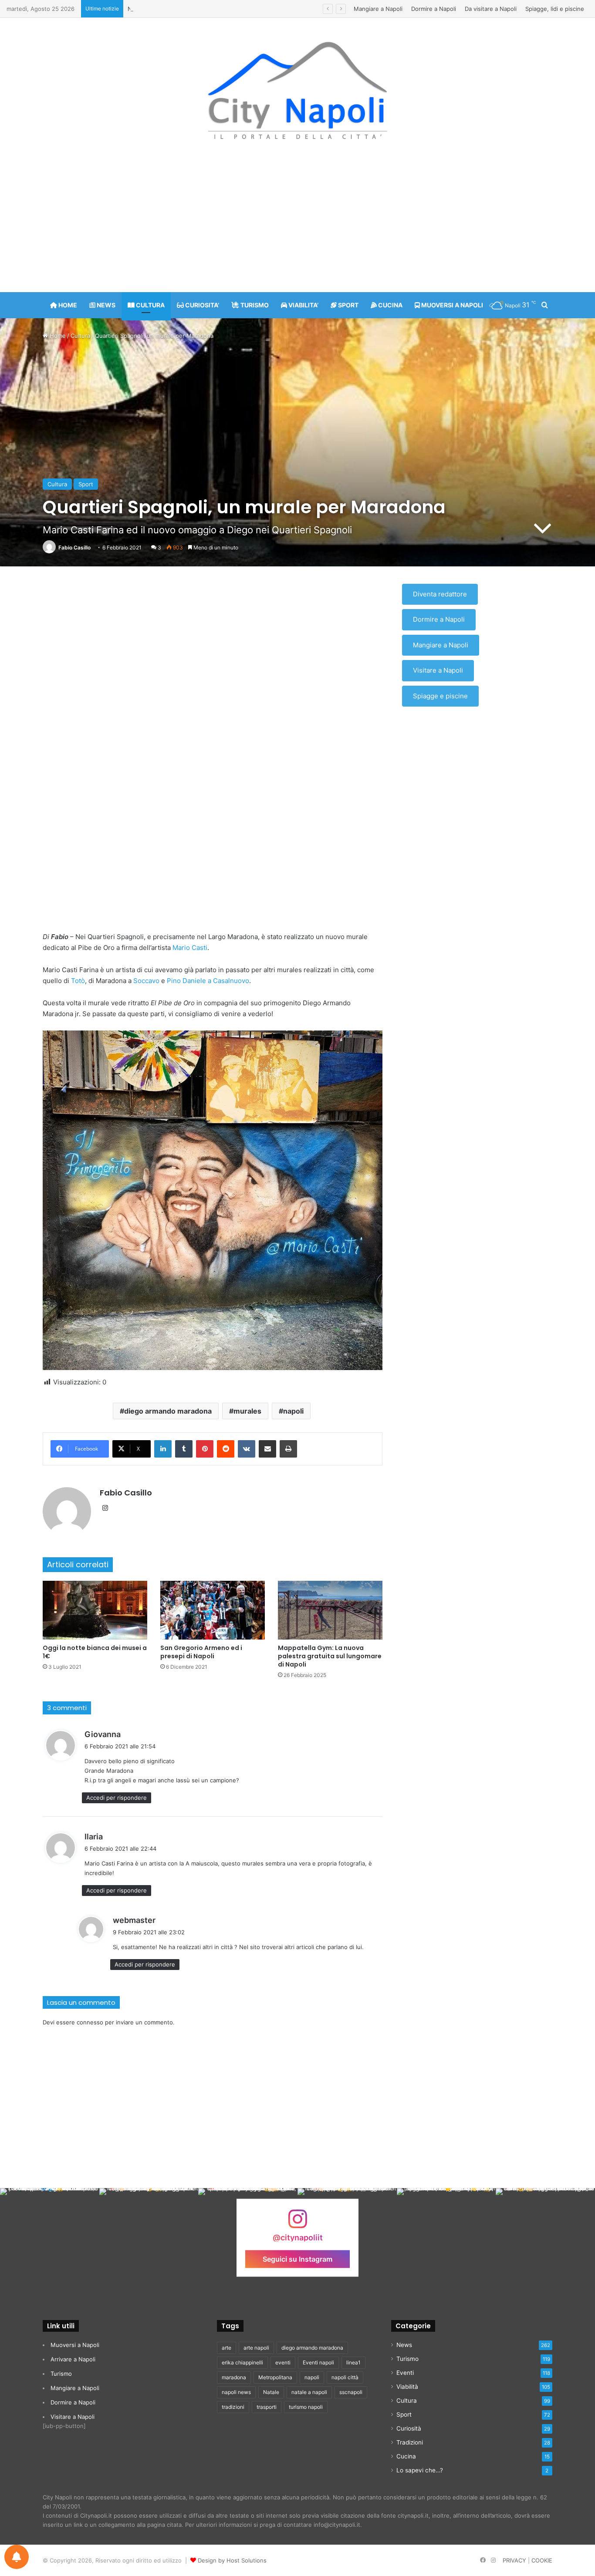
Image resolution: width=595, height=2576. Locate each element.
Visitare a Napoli (438, 670)
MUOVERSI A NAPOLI (451, 305)
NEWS (105, 305)
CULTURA (150, 305)
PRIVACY (514, 2560)
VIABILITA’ (303, 305)
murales (247, 1411)
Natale (271, 2392)
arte (227, 2348)
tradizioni (233, 2407)
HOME (67, 305)
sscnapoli (351, 2392)
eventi (283, 2362)
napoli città (345, 2377)
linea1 (353, 2362)
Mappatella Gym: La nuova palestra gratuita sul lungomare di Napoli (330, 1656)
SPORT (348, 305)
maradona (234, 2377)
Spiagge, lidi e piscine (555, 9)
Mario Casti (190, 948)
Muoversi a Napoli (75, 2345)
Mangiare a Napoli (378, 9)
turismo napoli (306, 2407)
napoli (293, 1411)
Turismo (61, 2374)
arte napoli (256, 2348)
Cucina (406, 2456)
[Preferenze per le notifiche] (17, 2557)
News (404, 2345)
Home (57, 336)
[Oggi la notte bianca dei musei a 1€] (95, 1610)
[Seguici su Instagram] (297, 2223)
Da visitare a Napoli (491, 9)
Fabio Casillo (74, 547)
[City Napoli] (298, 90)
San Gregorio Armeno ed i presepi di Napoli (201, 1652)
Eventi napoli (318, 2362)
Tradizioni (410, 2442)
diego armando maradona (168, 1411)
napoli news (236, 2392)
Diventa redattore (440, 594)
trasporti (267, 2407)
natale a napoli (309, 2392)
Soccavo (146, 981)
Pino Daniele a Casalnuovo (208, 981)
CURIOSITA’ (201, 305)
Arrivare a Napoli (73, 2359)
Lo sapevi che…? (420, 2470)
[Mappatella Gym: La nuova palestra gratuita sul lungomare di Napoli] (330, 1610)
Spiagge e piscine (440, 696)
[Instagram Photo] (50, 2238)
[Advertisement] (297, 222)
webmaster (134, 1920)
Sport (86, 484)
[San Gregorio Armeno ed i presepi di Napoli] (213, 1610)
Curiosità (409, 2428)
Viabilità (407, 2387)
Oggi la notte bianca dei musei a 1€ (95, 1652)
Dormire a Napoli (434, 9)
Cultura (80, 336)
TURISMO (254, 305)
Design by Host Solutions (232, 2560)
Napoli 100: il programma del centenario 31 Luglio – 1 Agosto (210, 9)
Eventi (405, 2373)
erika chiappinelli (242, 2362)
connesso (90, 2022)
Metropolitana (275, 2377)
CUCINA (390, 305)
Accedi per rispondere (117, 1798)
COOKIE (542, 2560)
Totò (78, 981)
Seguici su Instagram (297, 2259)
